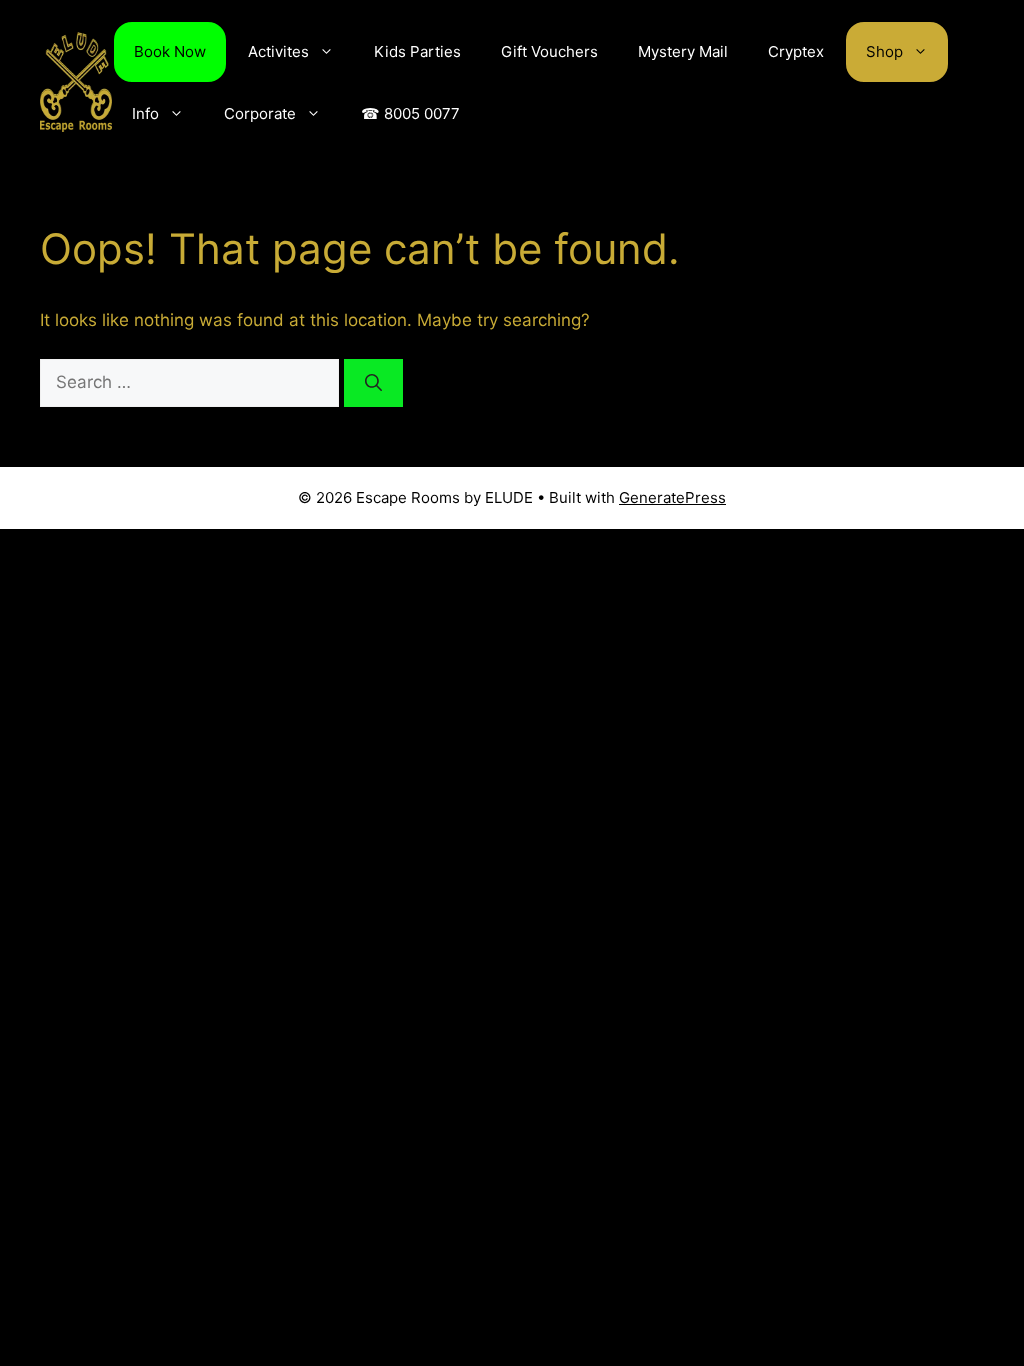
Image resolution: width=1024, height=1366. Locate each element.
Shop (884, 51)
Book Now (170, 51)
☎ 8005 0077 (410, 113)
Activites (278, 51)
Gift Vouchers (549, 51)
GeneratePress (672, 497)
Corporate (260, 113)
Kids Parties (417, 51)
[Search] (373, 383)
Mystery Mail (683, 51)
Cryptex (796, 51)
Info (145, 113)
